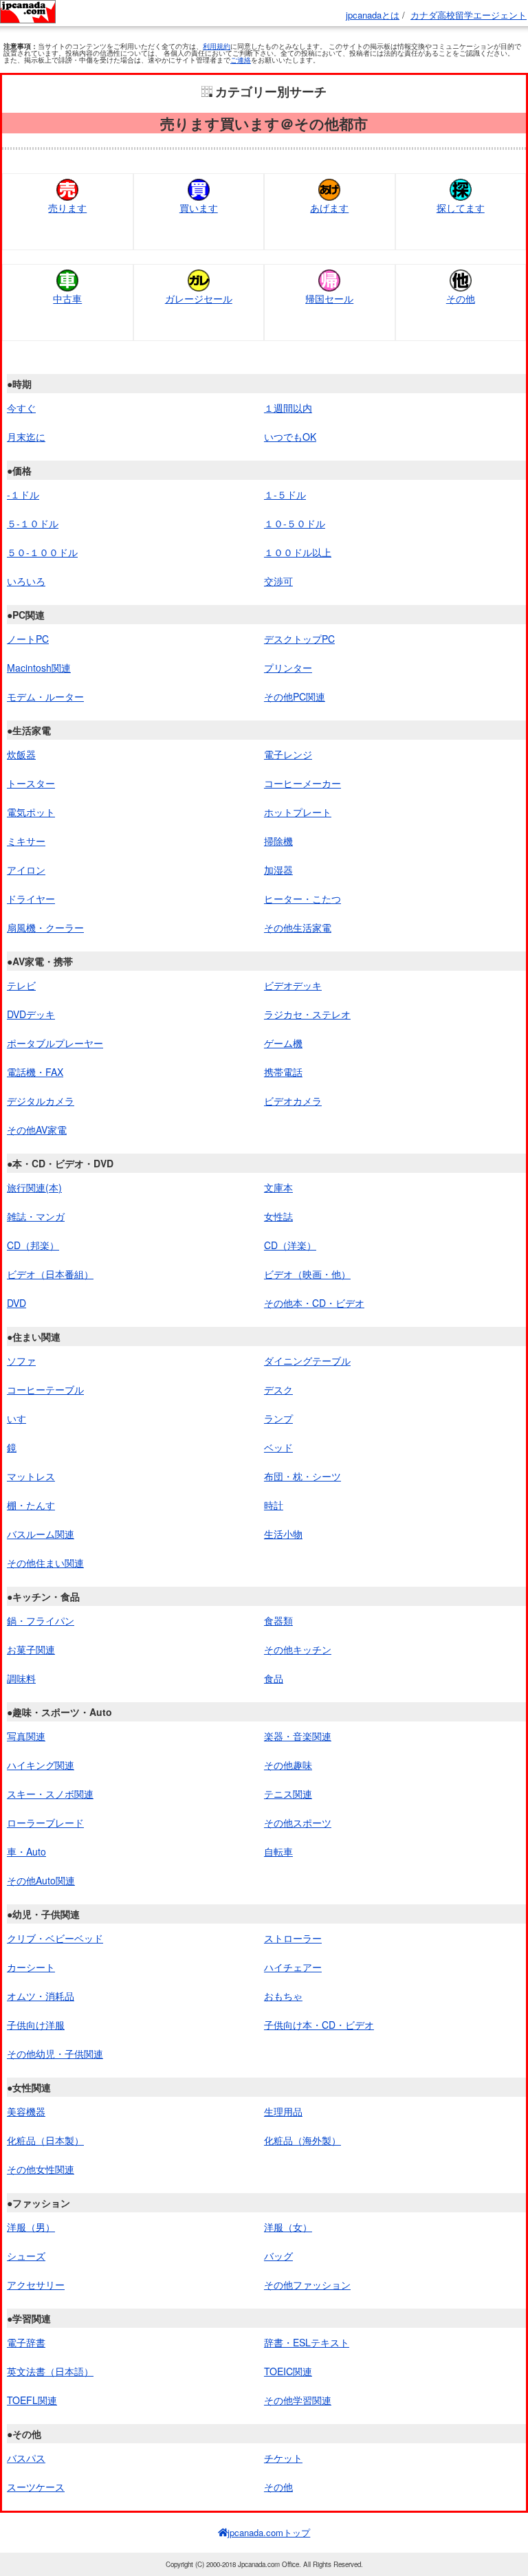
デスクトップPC (299, 639)
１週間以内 (288, 408)
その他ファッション (307, 2285)
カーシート (31, 1967)
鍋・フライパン (41, 1620)
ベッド (278, 1447)
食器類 (278, 1620)
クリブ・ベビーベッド (55, 1938)
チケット (283, 2458)
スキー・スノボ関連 (50, 1794)
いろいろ (26, 581)
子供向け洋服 (36, 2025)
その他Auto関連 (41, 1880)
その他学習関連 (298, 2400)
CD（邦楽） (33, 1245)
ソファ (21, 1361)
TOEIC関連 (288, 2371)
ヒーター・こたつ (302, 899)
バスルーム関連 (41, 1534)
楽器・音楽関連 (298, 1736)
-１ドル (23, 494)
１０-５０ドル (295, 523)
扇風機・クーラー (45, 927)
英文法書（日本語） (50, 2371)
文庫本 (278, 1187)
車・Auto (26, 1851)
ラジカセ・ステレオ (307, 1014)
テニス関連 (288, 1794)
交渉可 (278, 581)
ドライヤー (31, 899)
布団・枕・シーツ (302, 1476)
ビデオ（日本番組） (50, 1274)
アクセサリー (36, 2285)
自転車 (278, 1851)
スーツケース (36, 2487)
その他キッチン (298, 1649)
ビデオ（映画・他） (307, 1274)
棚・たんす (31, 1505)
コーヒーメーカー (302, 783)
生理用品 (283, 2111)
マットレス (31, 1476)
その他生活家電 (298, 927)
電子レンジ (288, 754)
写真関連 (26, 1736)
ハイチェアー (293, 1967)
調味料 (21, 1678)
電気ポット (31, 812)
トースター (31, 783)
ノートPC (28, 639)
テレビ (21, 985)
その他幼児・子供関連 (55, 2054)
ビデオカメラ (293, 1101)
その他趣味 (288, 1765)
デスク (278, 1389)
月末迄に (26, 437)
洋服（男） (31, 2227)
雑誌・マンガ (36, 1216)
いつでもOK (290, 437)
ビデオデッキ (293, 985)
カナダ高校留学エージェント (469, 15)
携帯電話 (283, 1072)
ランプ (278, 1418)
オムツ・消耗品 (41, 1996)
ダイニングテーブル (307, 1361)
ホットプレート (298, 812)
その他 (278, 2487)
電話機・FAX (35, 1072)
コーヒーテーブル (45, 1389)
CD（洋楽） (290, 1245)
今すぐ (21, 408)
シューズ (26, 2256)
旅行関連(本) (34, 1187)
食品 (274, 1678)
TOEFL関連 (32, 2400)
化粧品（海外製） (302, 2140)
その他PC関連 (295, 696)
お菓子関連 (31, 1649)
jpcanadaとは (373, 15)
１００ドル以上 (298, 552)
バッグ (278, 2256)
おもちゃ (283, 1996)
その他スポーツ (298, 1823)
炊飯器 (21, 754)
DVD (16, 1303)
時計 (274, 1505)
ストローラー (293, 1938)
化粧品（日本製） (45, 2140)
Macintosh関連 (39, 668)
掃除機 (278, 841)
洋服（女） (288, 2227)
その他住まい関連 (45, 1563)
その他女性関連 (41, 2169)
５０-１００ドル (42, 552)
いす (16, 1418)
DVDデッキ (31, 1014)
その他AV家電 (37, 1130)
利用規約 (217, 46)
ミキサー (26, 841)
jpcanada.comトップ (269, 2532)
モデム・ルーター (45, 696)
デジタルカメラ (41, 1101)
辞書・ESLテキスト (307, 2342)
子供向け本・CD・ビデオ (319, 2025)
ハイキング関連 (41, 1765)
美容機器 (26, 2111)
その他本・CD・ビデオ (314, 1303)
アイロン (26, 870)
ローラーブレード (45, 1823)
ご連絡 (241, 60)
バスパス (26, 2458)
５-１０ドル (33, 523)
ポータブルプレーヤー (55, 1043)
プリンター (288, 668)
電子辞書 (26, 2342)
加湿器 (278, 870)
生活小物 (283, 1534)
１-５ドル (285, 494)
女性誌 (278, 1216)
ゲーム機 (283, 1043)
